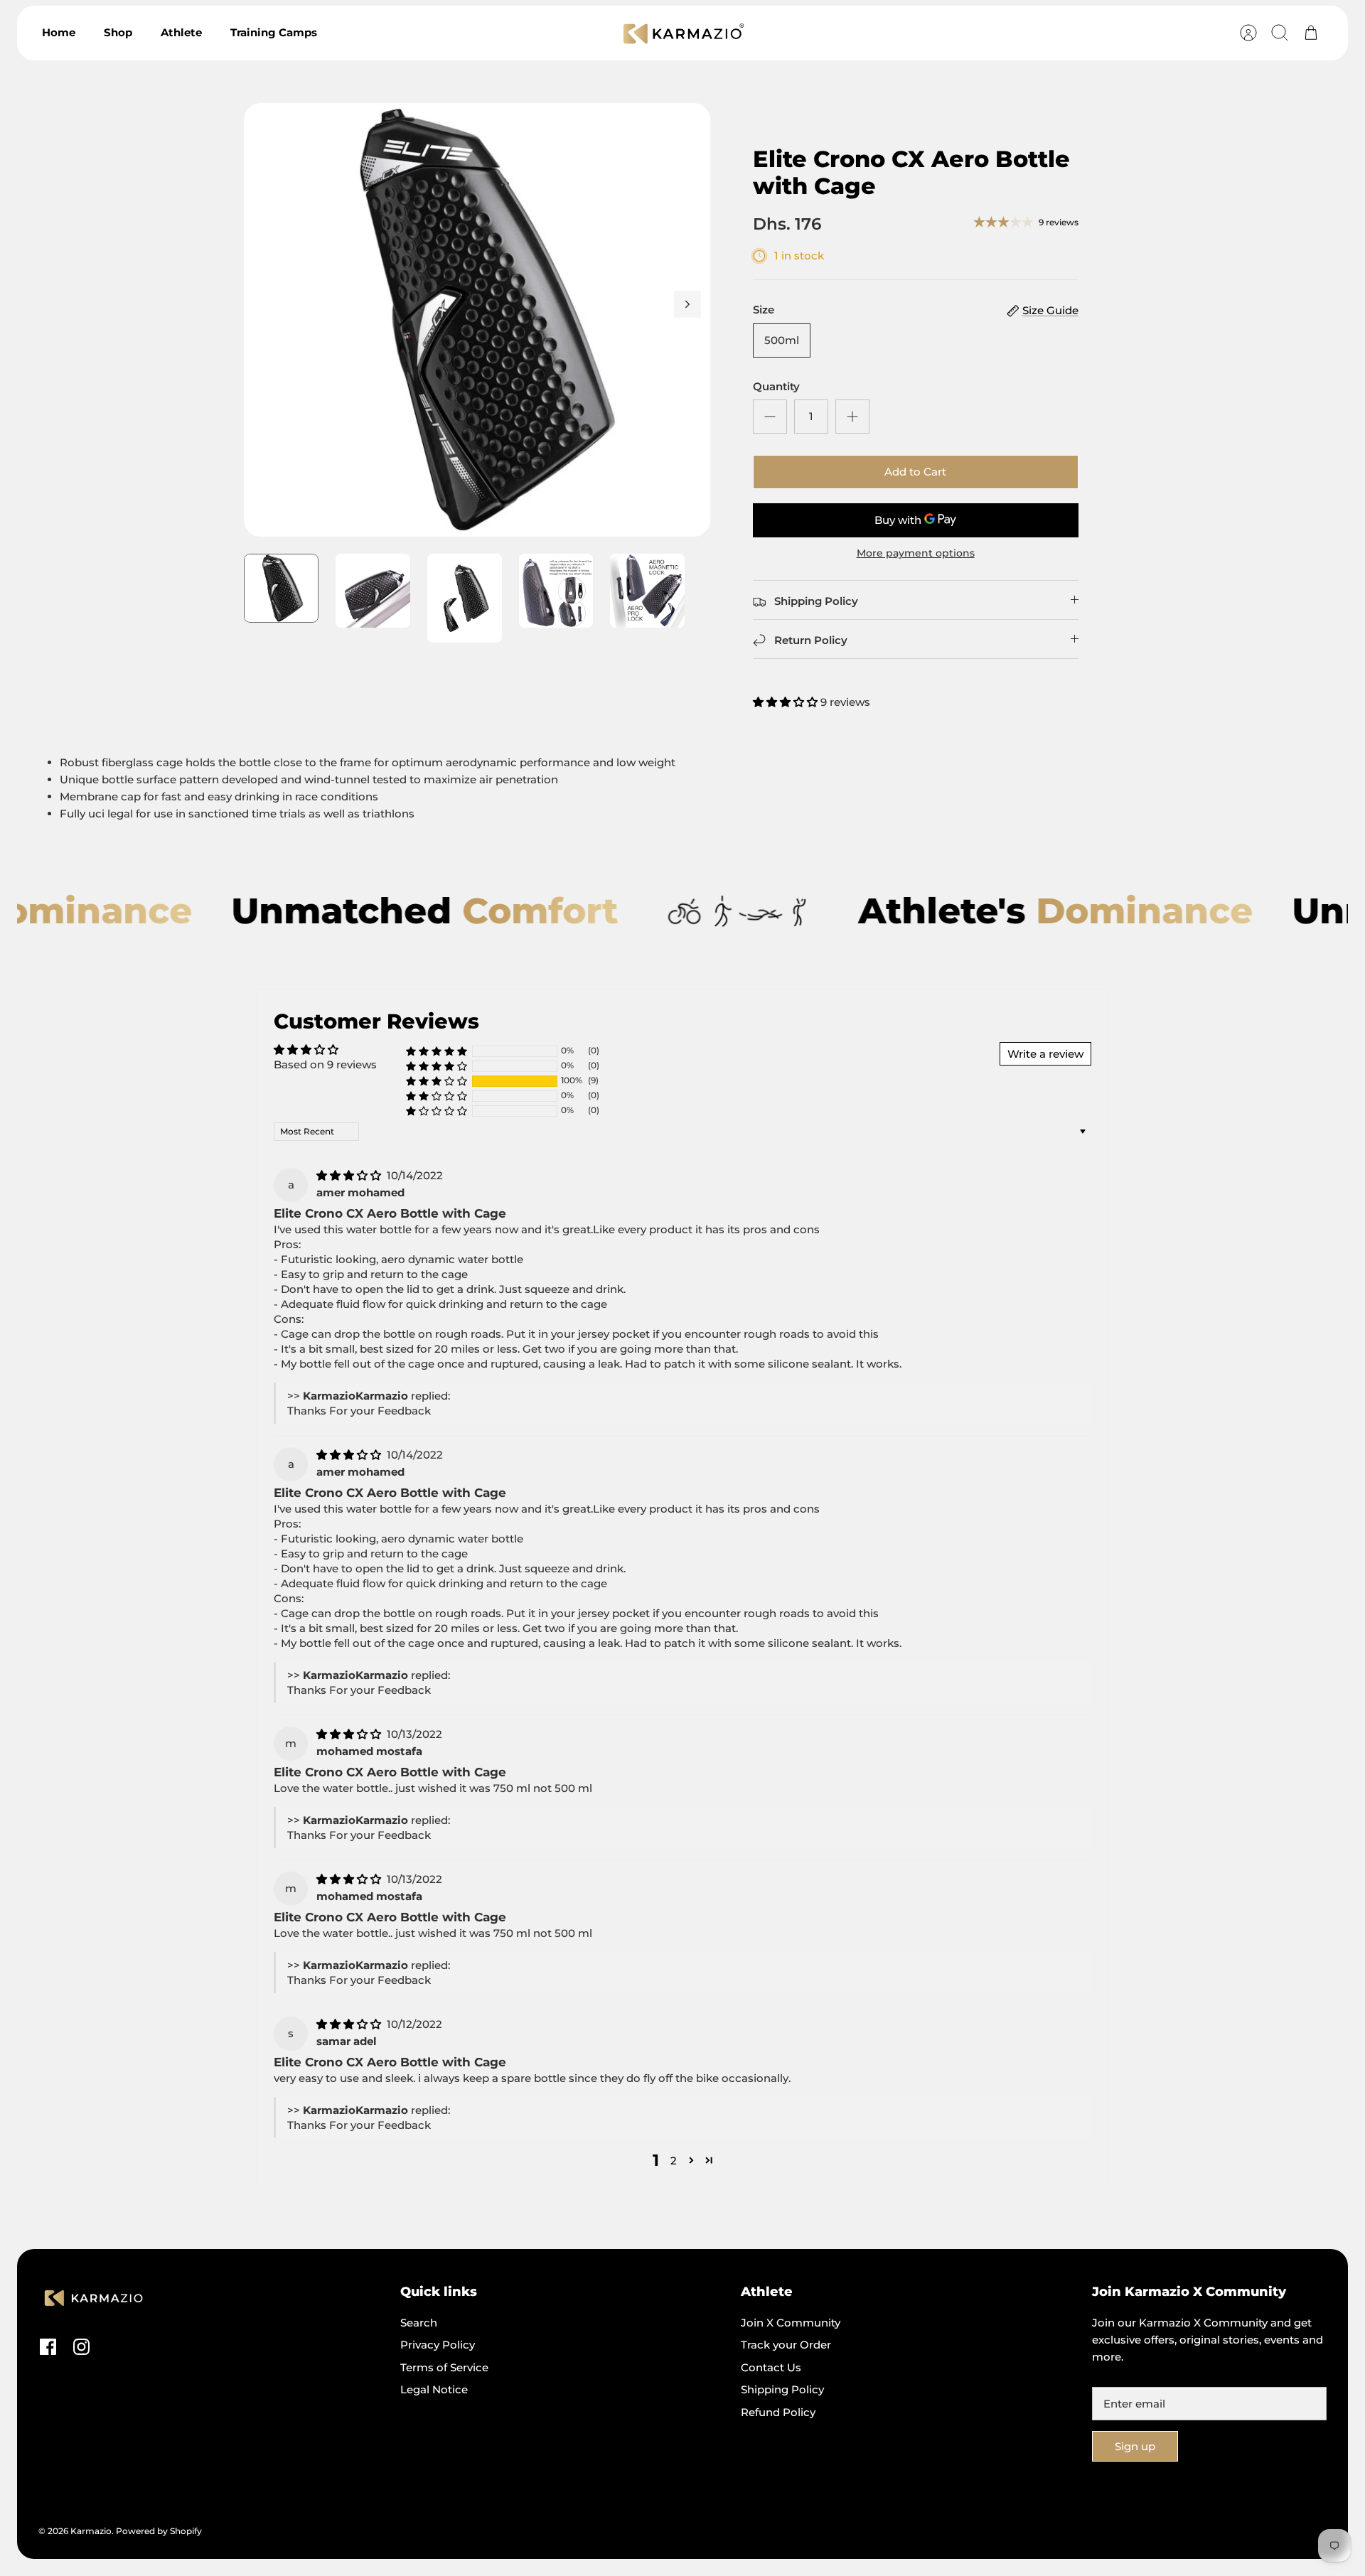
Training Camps (274, 32)
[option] (477, 320)
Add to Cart (915, 472)
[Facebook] (48, 2347)
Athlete (181, 32)
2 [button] (674, 2161)
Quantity (776, 386)
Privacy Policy (438, 2345)
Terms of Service (444, 2367)
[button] (787, 702)
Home (59, 32)
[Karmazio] (684, 33)
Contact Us (771, 2367)
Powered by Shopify (159, 2531)
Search (419, 2323)
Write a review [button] (1045, 1054)
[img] (350, 1175)
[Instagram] (81, 2347)
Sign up (1135, 2446)
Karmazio (91, 2531)
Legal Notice (434, 2389)
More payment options (916, 553)
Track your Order (786, 2345)
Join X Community (791, 2323)
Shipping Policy (782, 2389)
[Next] (687, 304)
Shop (118, 32)
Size (764, 310)
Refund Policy (778, 2412)
